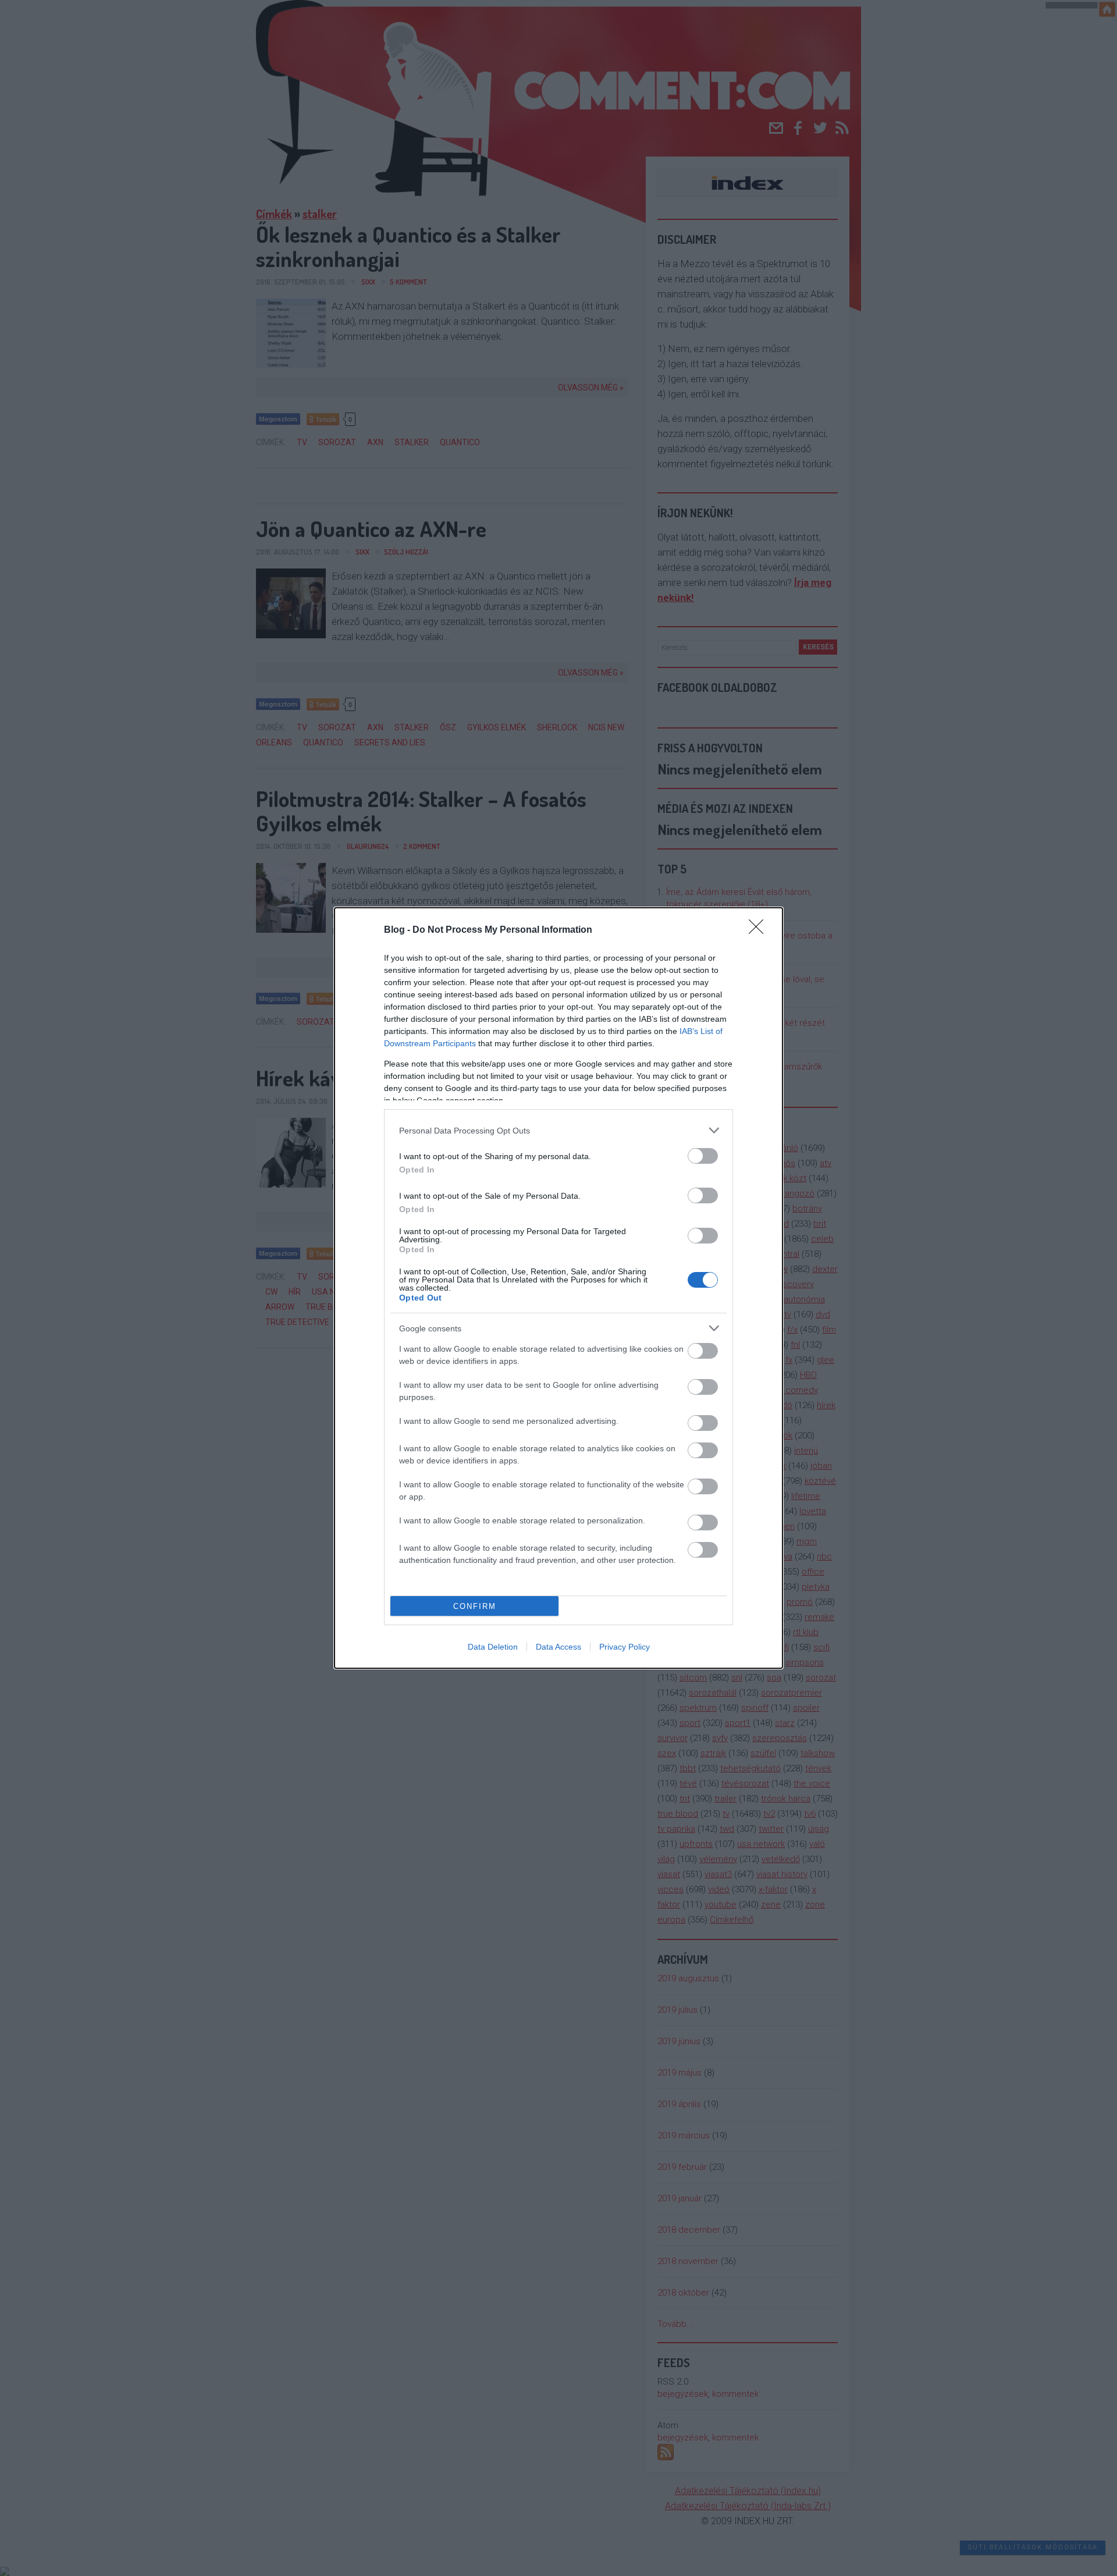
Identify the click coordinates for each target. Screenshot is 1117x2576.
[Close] (760, 930)
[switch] (703, 1156)
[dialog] (558, 1288)
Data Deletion (493, 1647)
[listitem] (558, 1130)
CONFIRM (475, 1606)
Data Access (558, 1647)
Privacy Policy (625, 1647)
